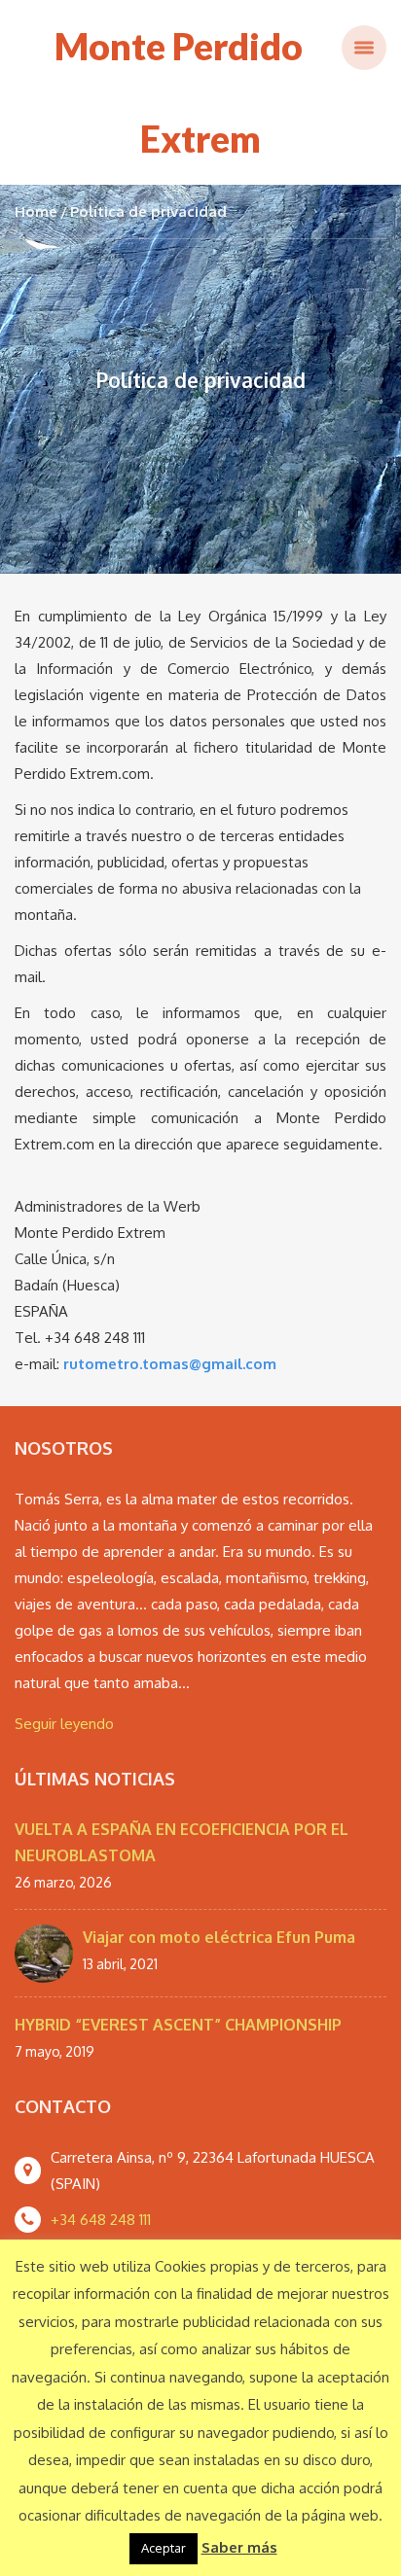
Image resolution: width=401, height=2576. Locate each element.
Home (36, 212)
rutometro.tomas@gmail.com (170, 1364)
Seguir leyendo (64, 1724)
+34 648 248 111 (101, 2220)
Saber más (239, 2547)
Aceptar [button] (164, 2548)
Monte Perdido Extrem (179, 92)
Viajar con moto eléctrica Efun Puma (219, 1937)
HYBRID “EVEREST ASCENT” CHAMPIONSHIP (178, 2025)
